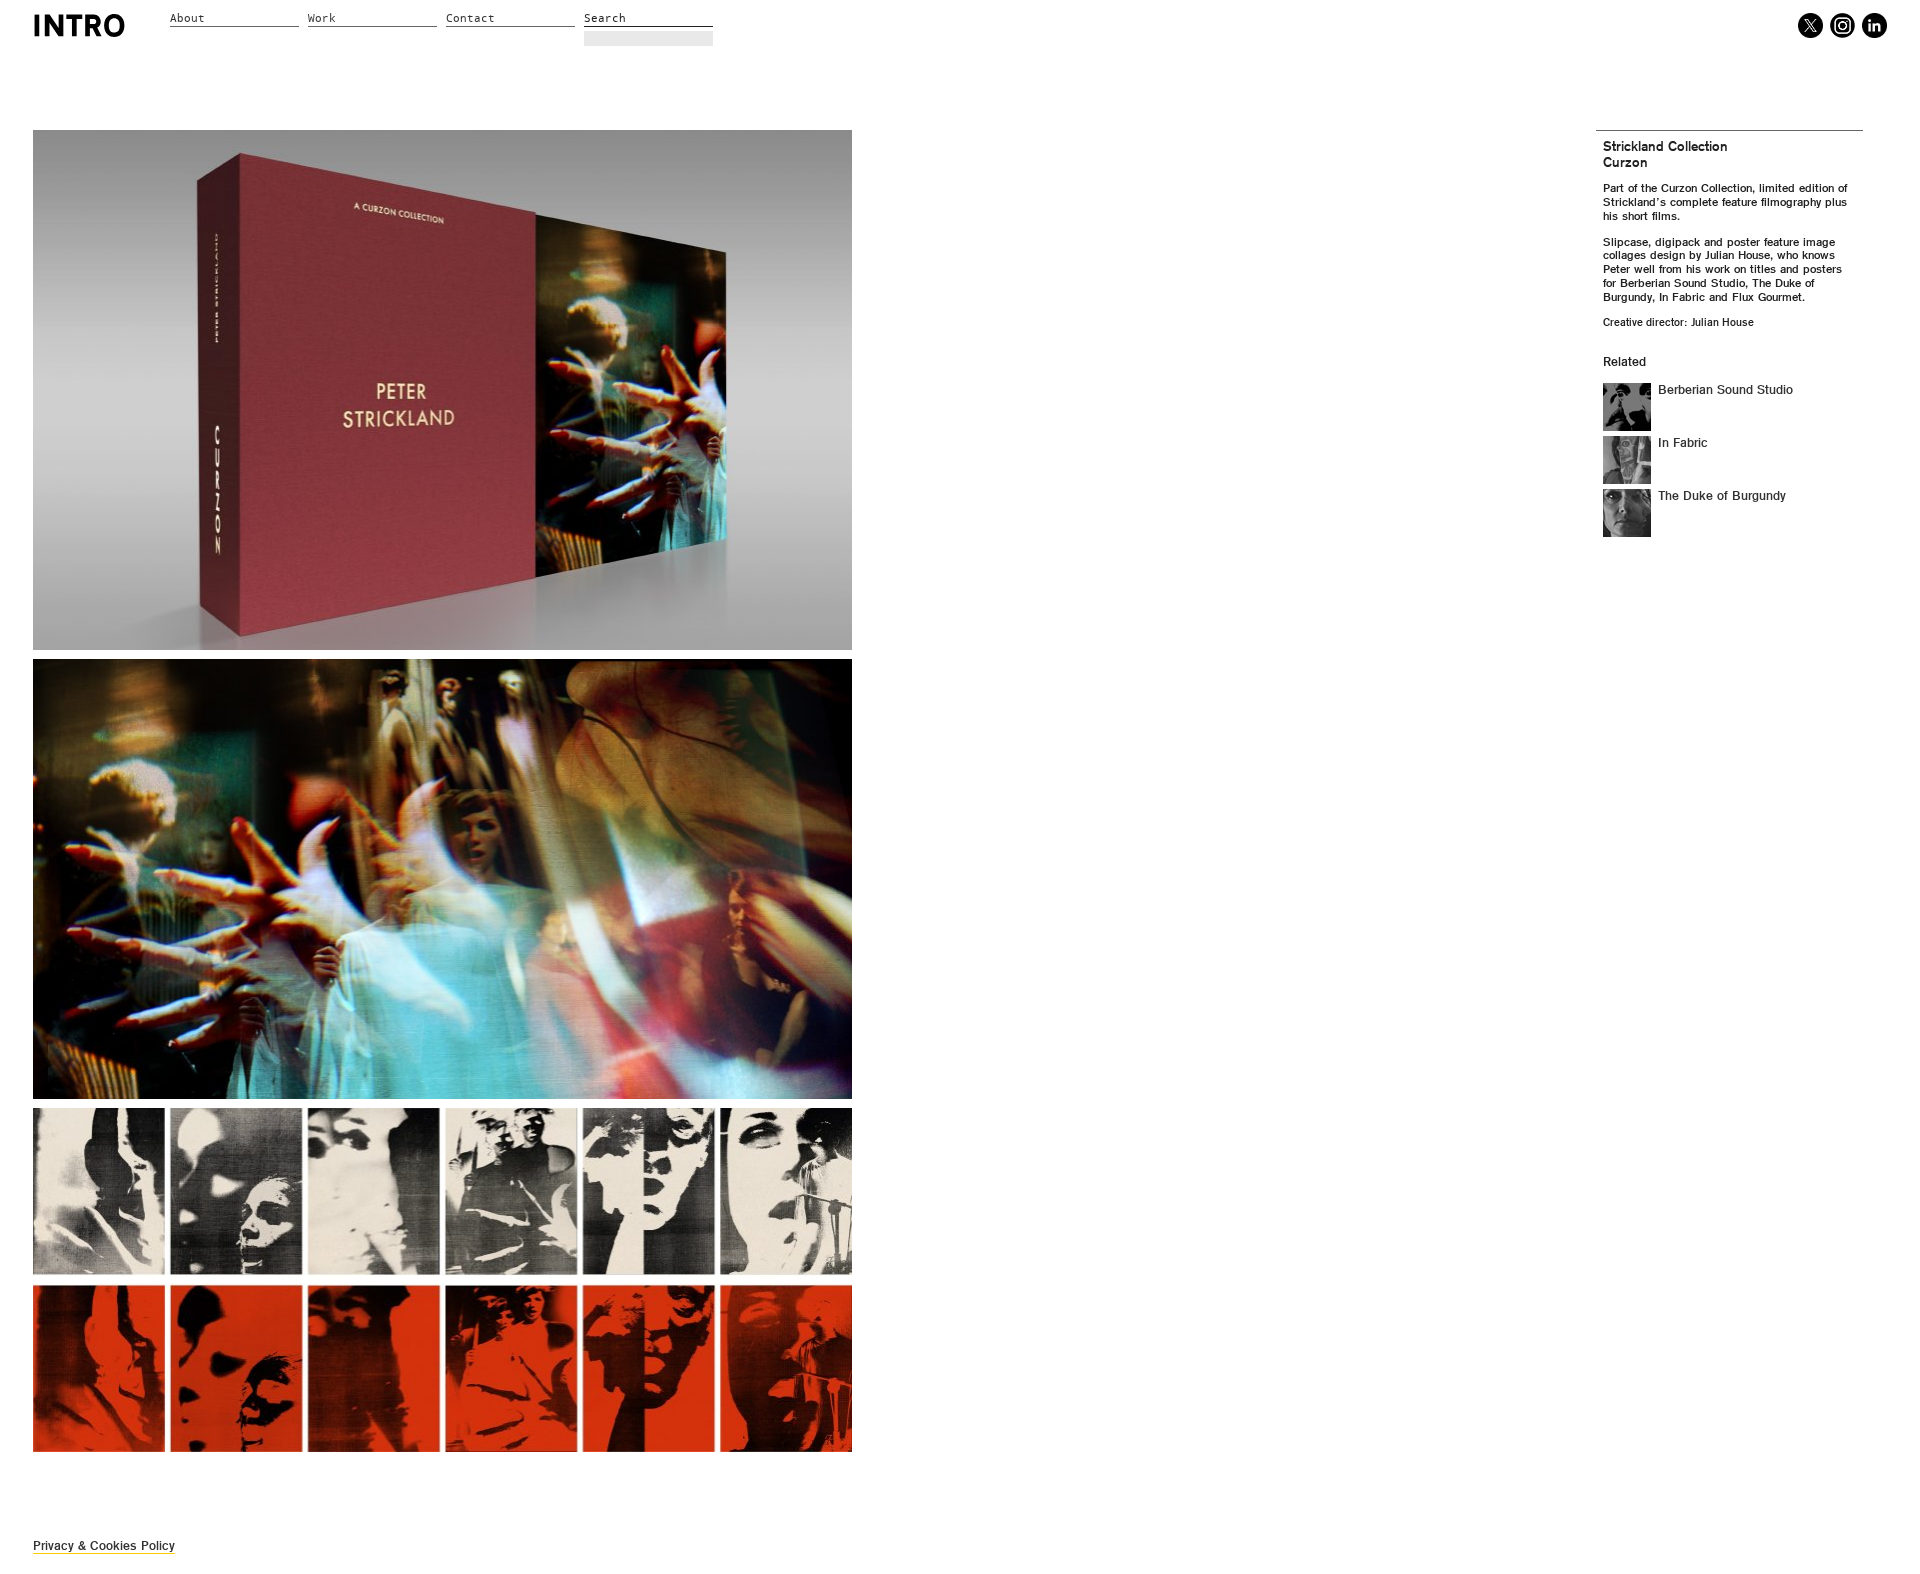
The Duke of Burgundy (1722, 496)
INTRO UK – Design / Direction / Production (79, 25)
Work (322, 18)
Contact (470, 18)
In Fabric (1683, 443)
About (187, 18)
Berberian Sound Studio (1725, 390)
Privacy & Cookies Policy (104, 1545)
